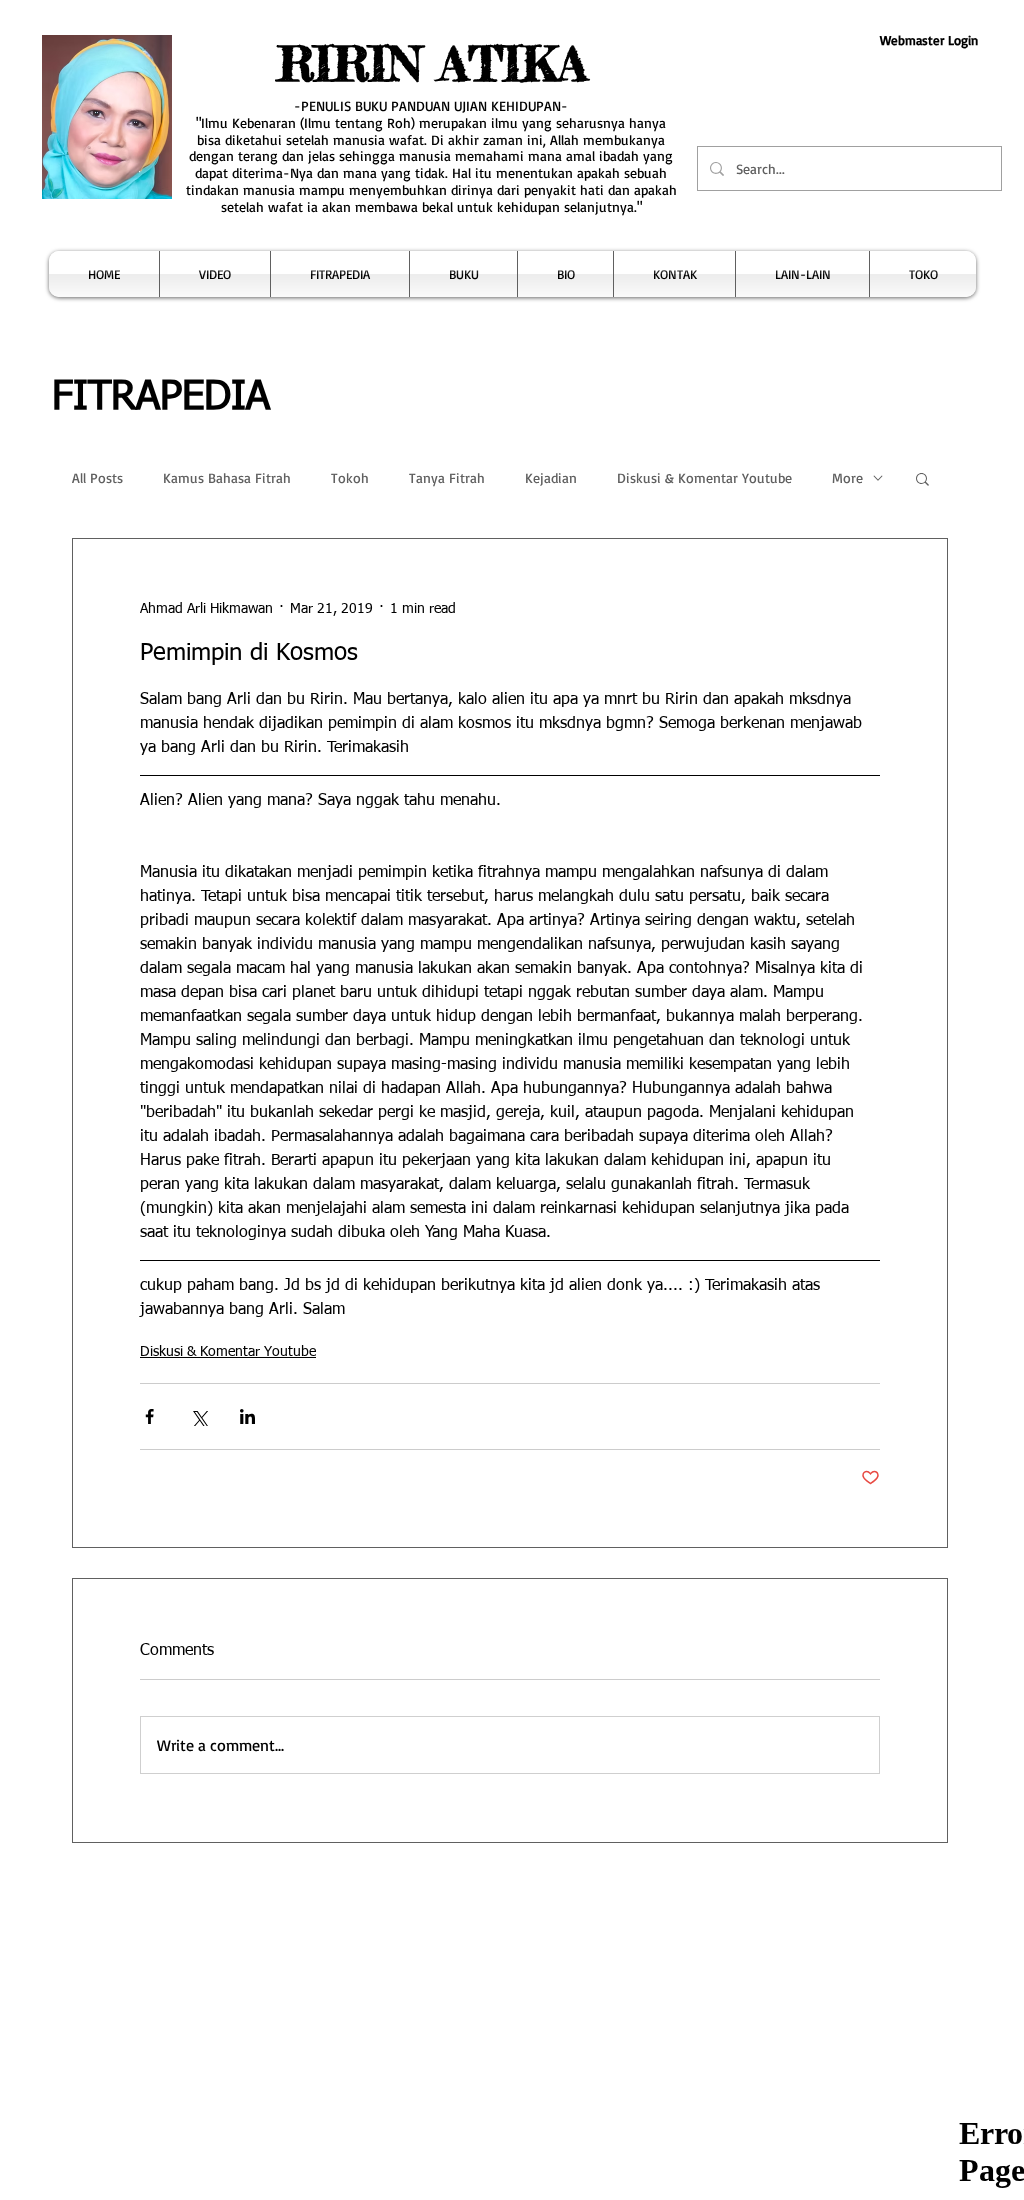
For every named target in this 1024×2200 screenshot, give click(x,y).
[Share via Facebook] (149, 1416)
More (847, 477)
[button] (215, 274)
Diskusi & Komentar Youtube (704, 477)
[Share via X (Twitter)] (198, 1416)
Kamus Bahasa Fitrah (227, 477)
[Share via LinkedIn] (247, 1416)
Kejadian (551, 477)
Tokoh (350, 477)
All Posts (97, 477)
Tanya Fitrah (447, 477)
